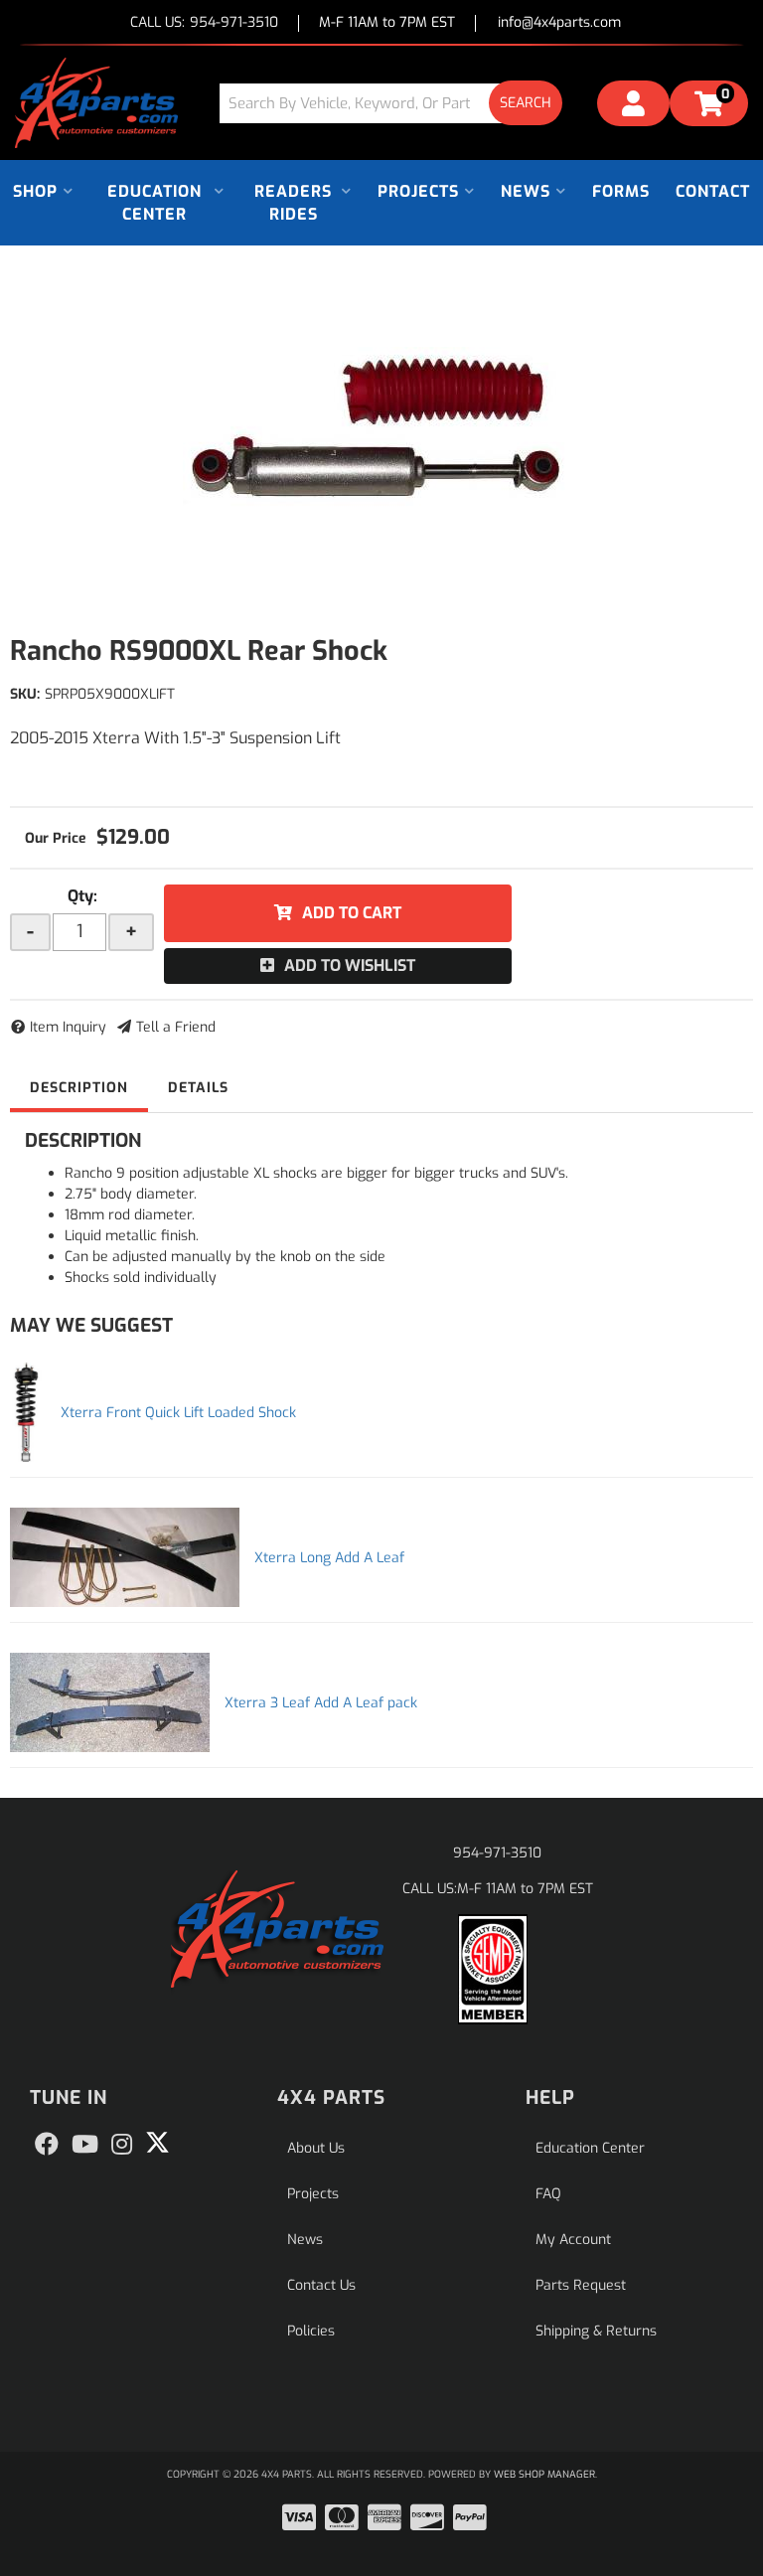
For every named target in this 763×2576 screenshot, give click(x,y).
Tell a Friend (176, 1027)
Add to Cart (352, 913)
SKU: (25, 694)
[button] (398, 103)
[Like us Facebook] (47, 2145)
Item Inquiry (68, 1027)
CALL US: (204, 23)
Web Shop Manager (544, 2474)
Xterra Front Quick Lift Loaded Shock (178, 1413)
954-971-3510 (497, 1853)
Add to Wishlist (350, 966)
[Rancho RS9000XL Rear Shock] (381, 429)
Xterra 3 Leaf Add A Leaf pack (321, 1703)
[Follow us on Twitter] (157, 2143)
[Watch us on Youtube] (85, 2145)
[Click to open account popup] (633, 106)
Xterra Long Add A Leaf (329, 1558)
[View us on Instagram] (122, 2145)
